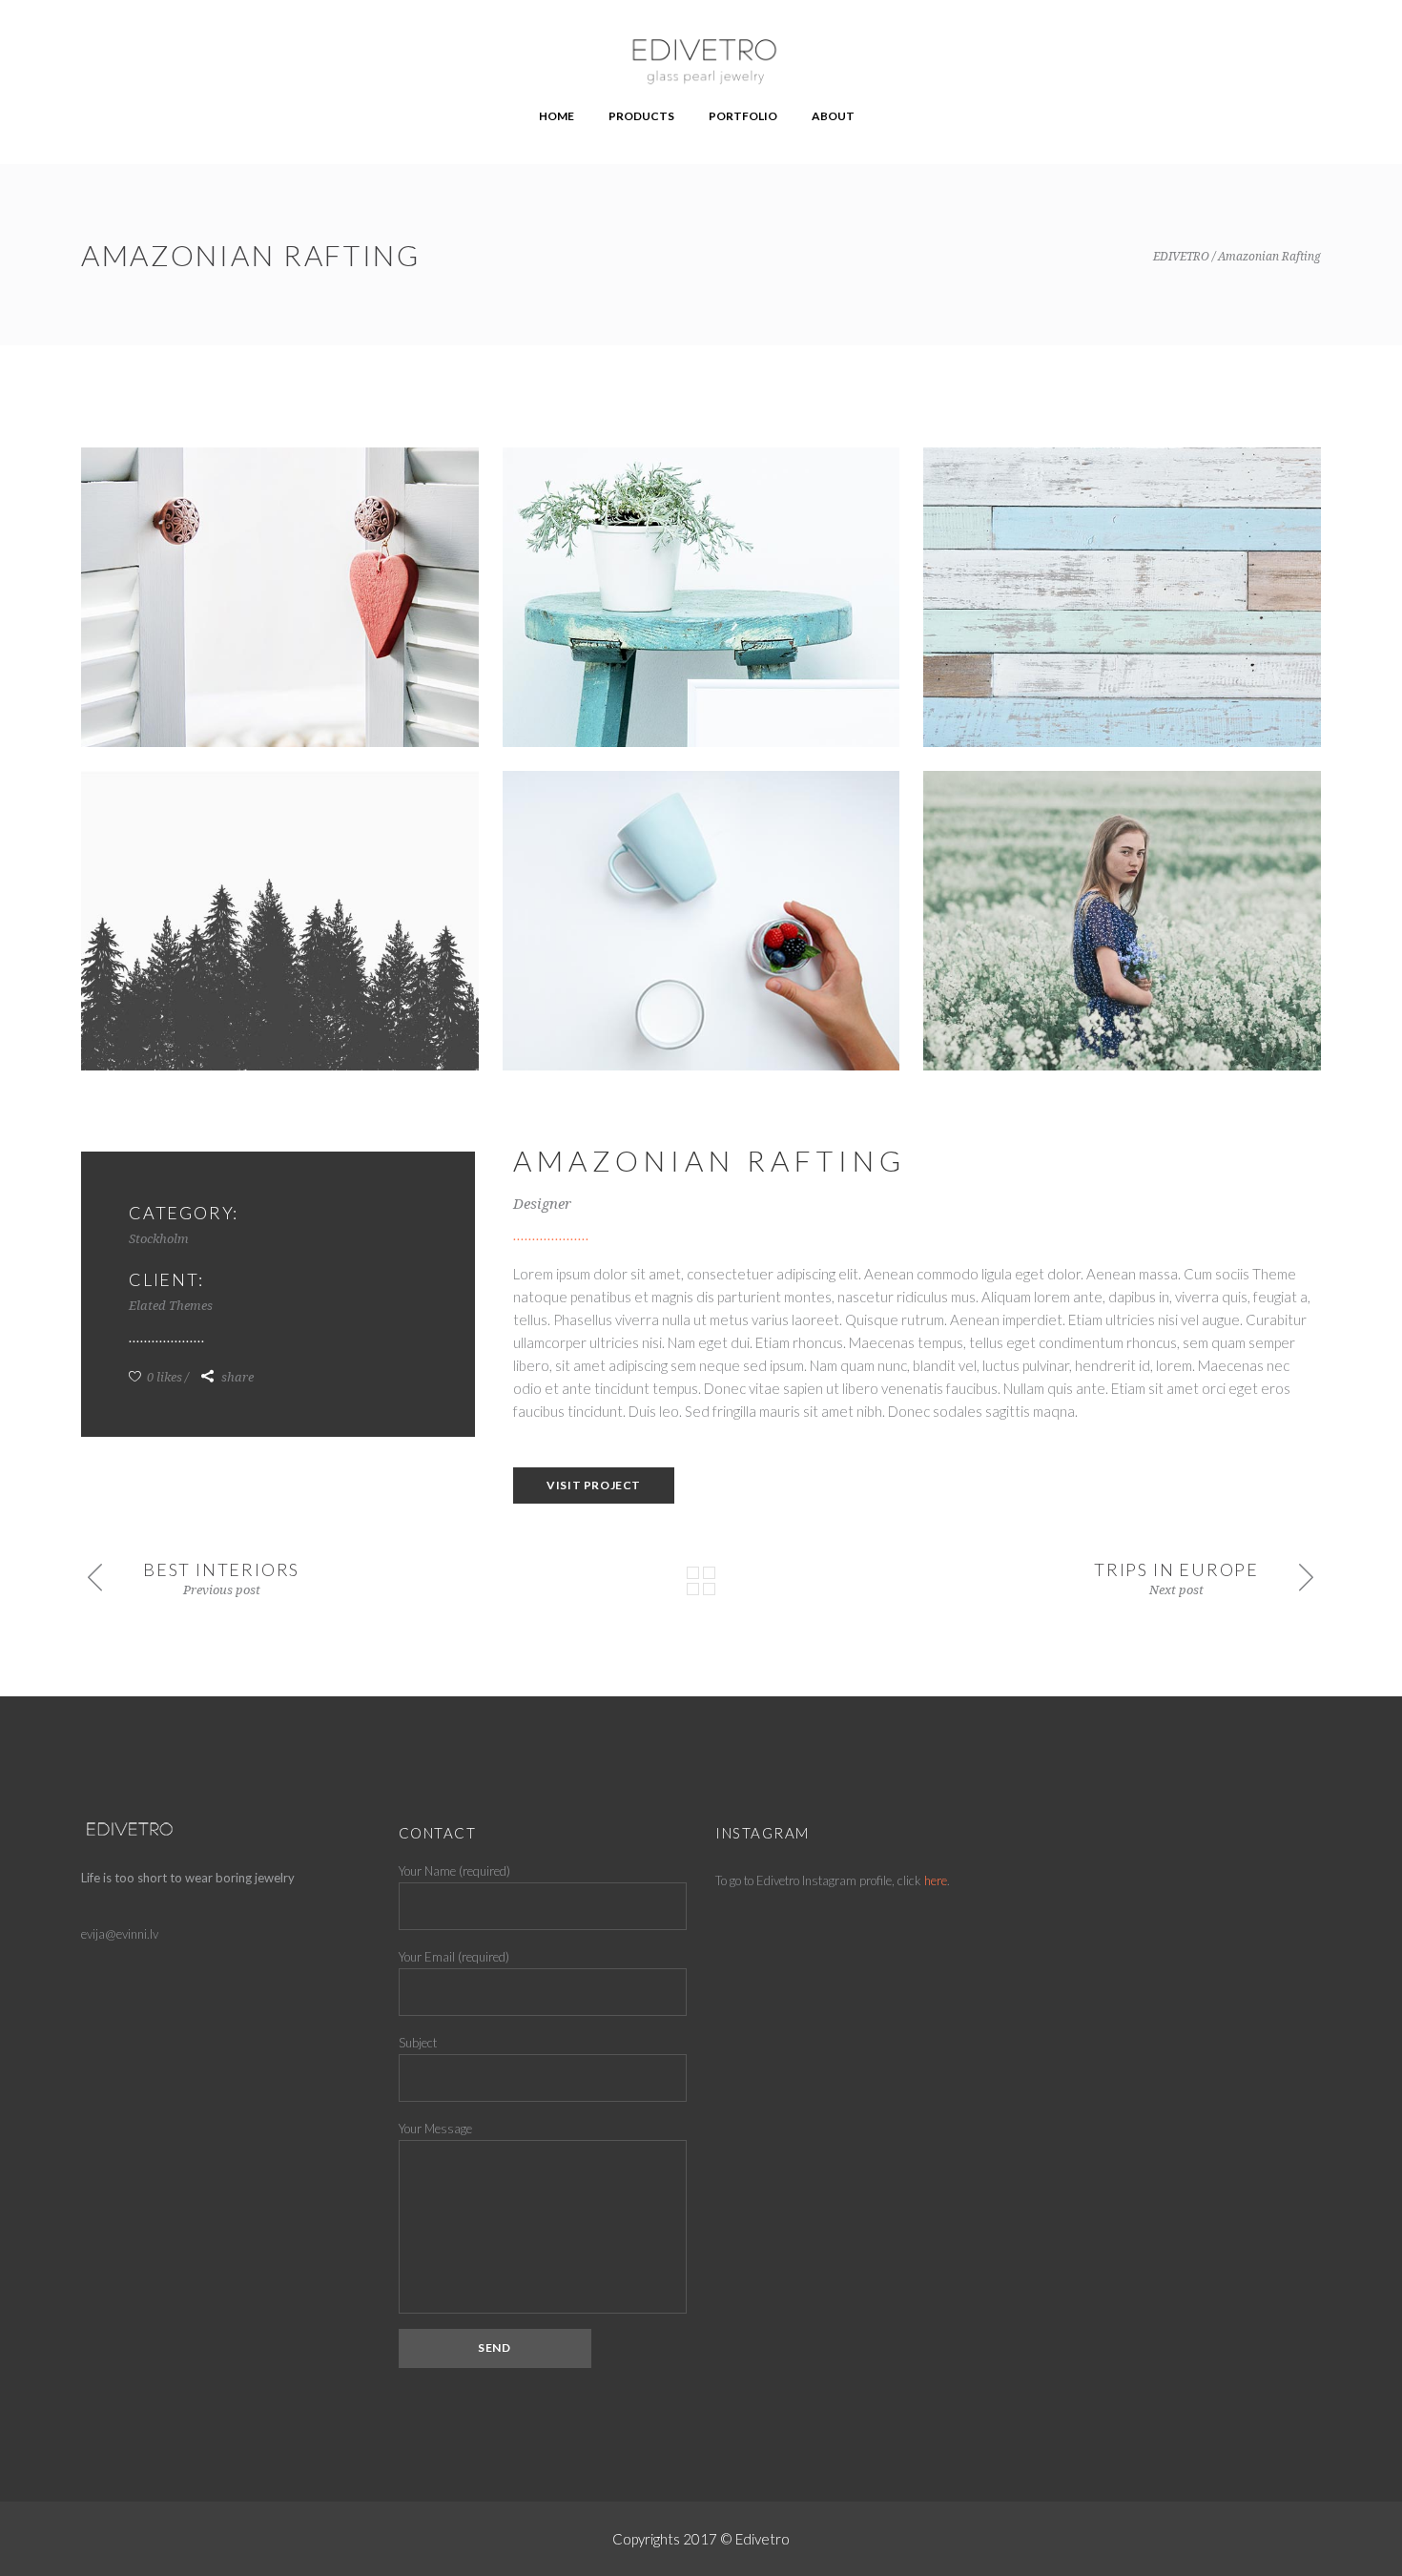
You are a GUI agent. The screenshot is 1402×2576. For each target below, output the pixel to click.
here (936, 1880)
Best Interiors (221, 1569)
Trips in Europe (1176, 1569)
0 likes (163, 1377)
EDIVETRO (1181, 257)
